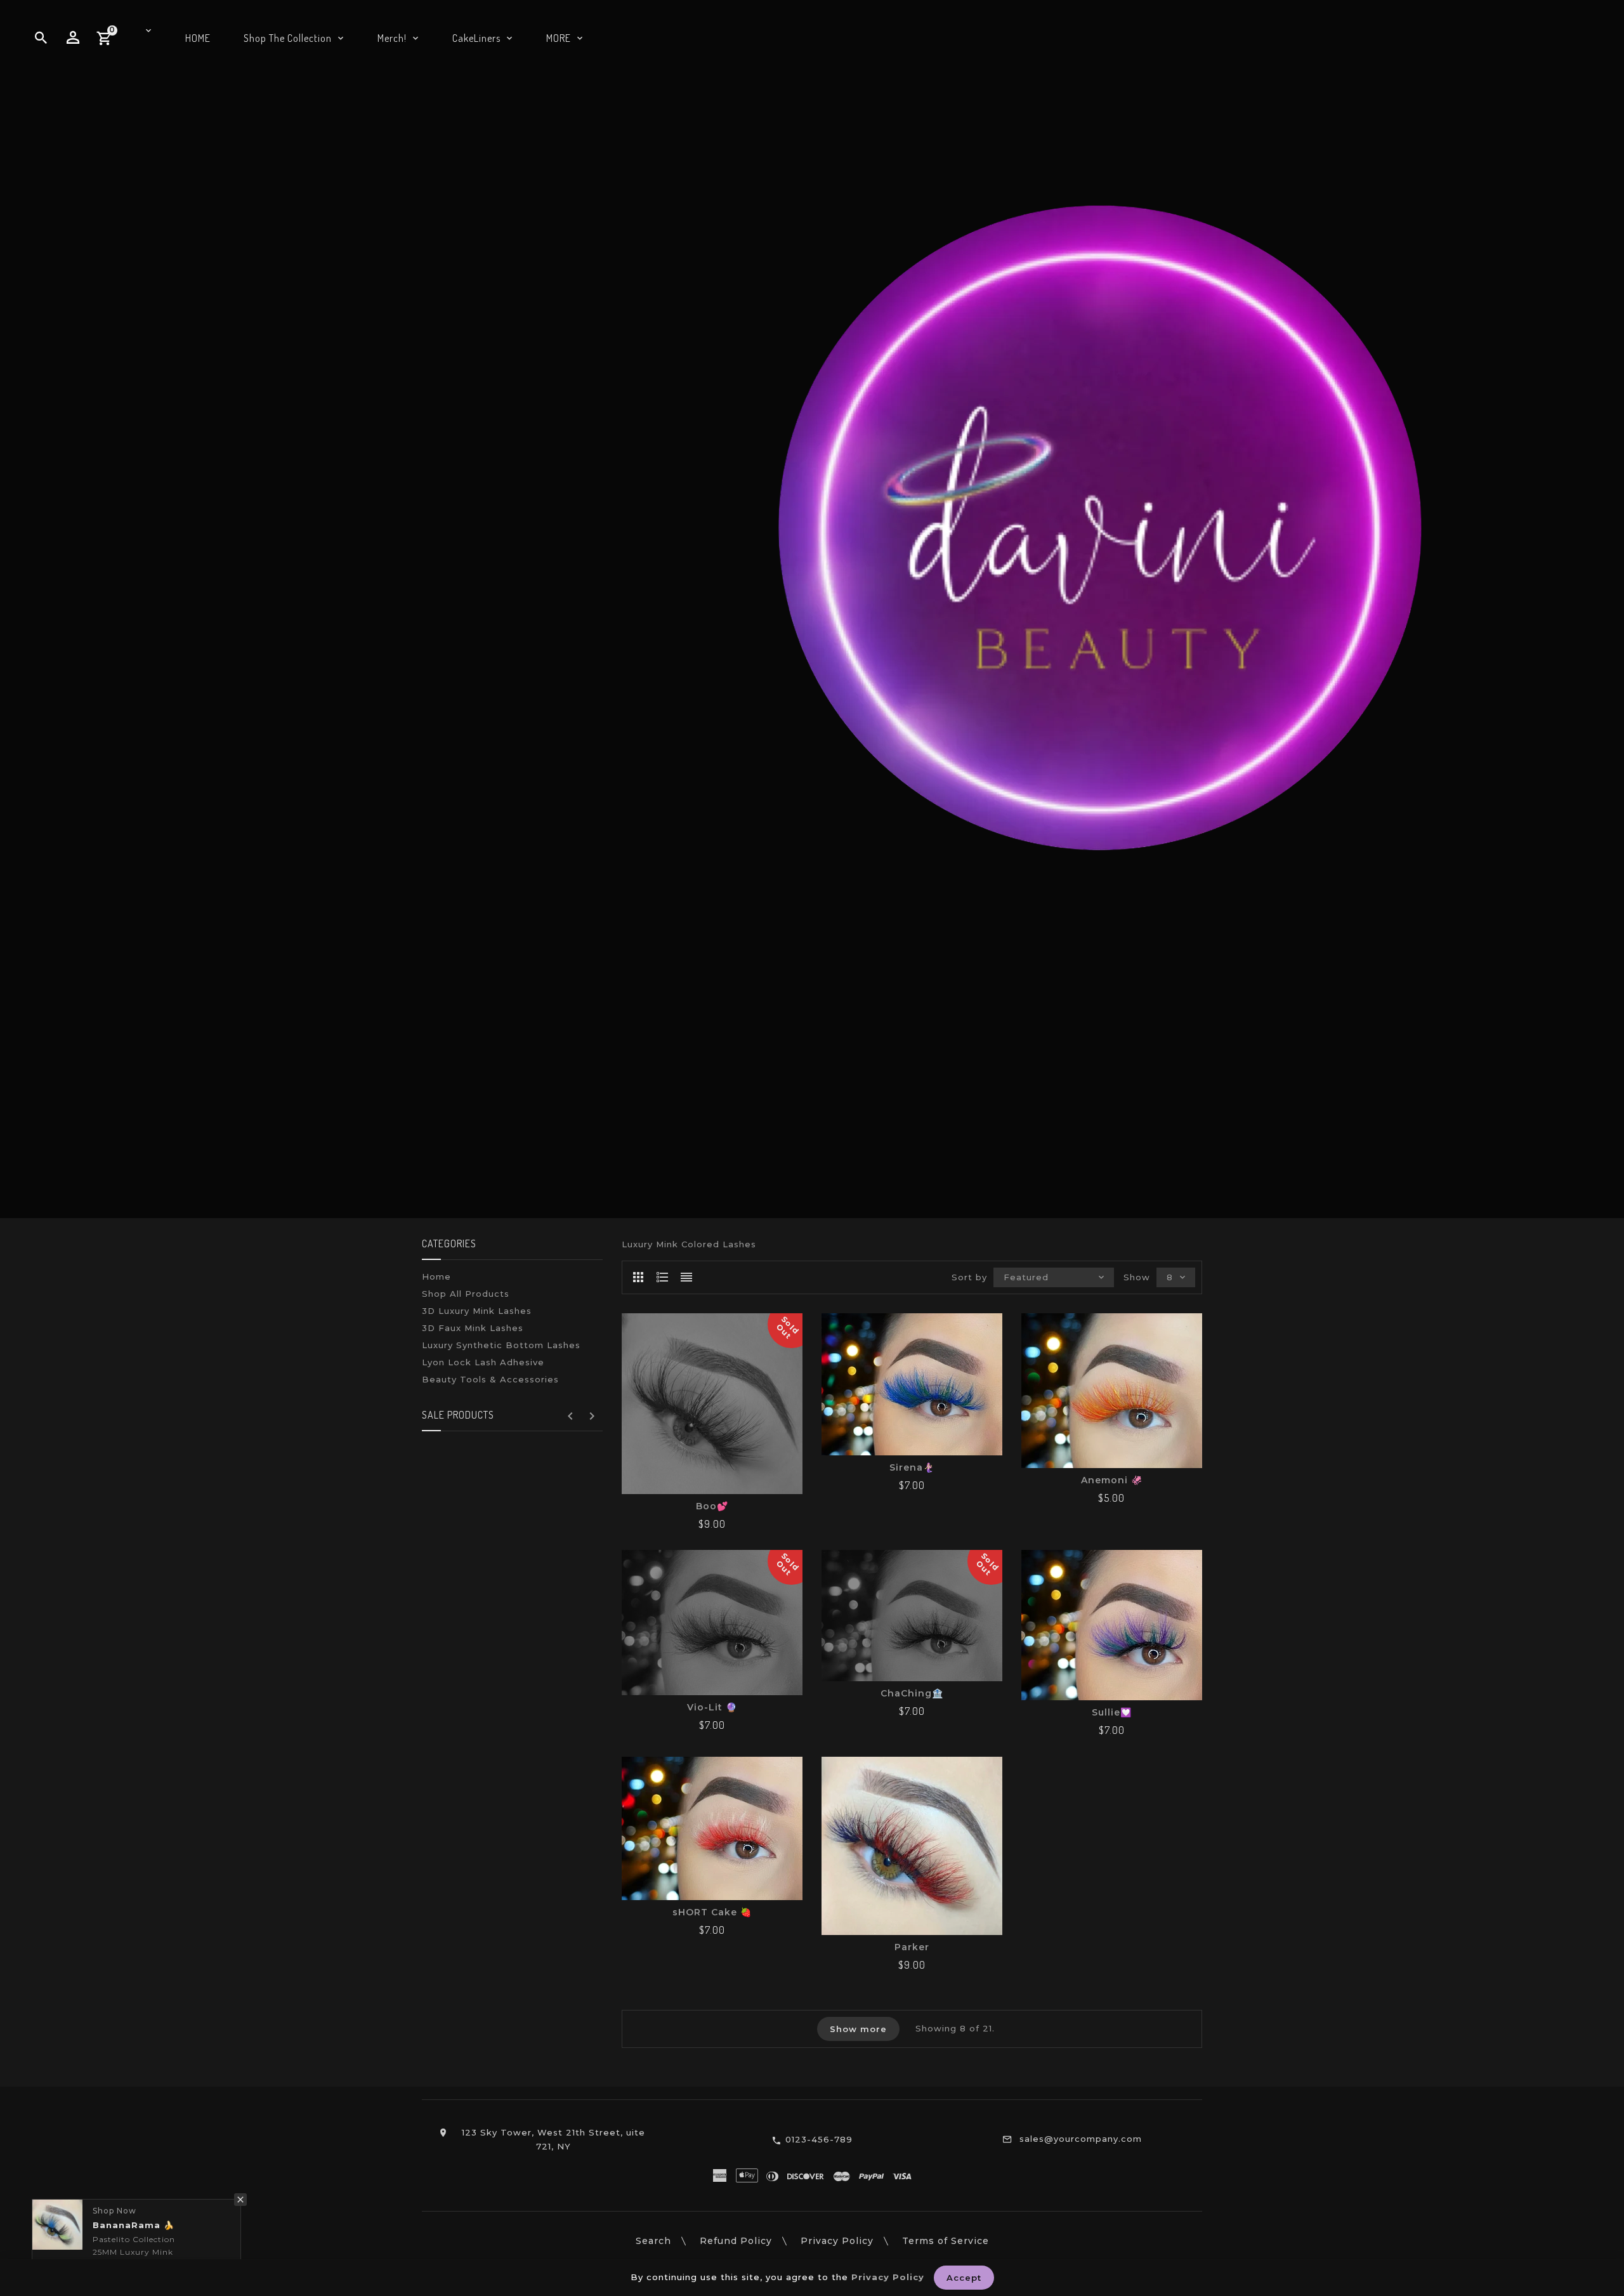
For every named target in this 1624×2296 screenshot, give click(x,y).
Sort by (969, 1277)
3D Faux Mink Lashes (473, 1328)
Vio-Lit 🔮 (712, 1707)
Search (653, 2241)
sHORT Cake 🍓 (712, 1912)
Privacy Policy (837, 2241)
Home (436, 1276)
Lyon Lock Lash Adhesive (483, 1362)
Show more (858, 2029)
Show (1137, 1277)
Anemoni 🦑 (1112, 1480)
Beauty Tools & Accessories (490, 1379)
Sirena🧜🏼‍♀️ (912, 1467)
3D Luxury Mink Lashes (477, 1311)
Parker (912, 1947)
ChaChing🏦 (912, 1693)
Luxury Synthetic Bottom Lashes (501, 1345)
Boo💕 (712, 1506)
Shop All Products (466, 1294)
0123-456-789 (819, 2139)
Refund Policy (736, 2241)
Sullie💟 (1112, 1712)
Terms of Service (946, 2241)
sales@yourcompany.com (1081, 2139)
